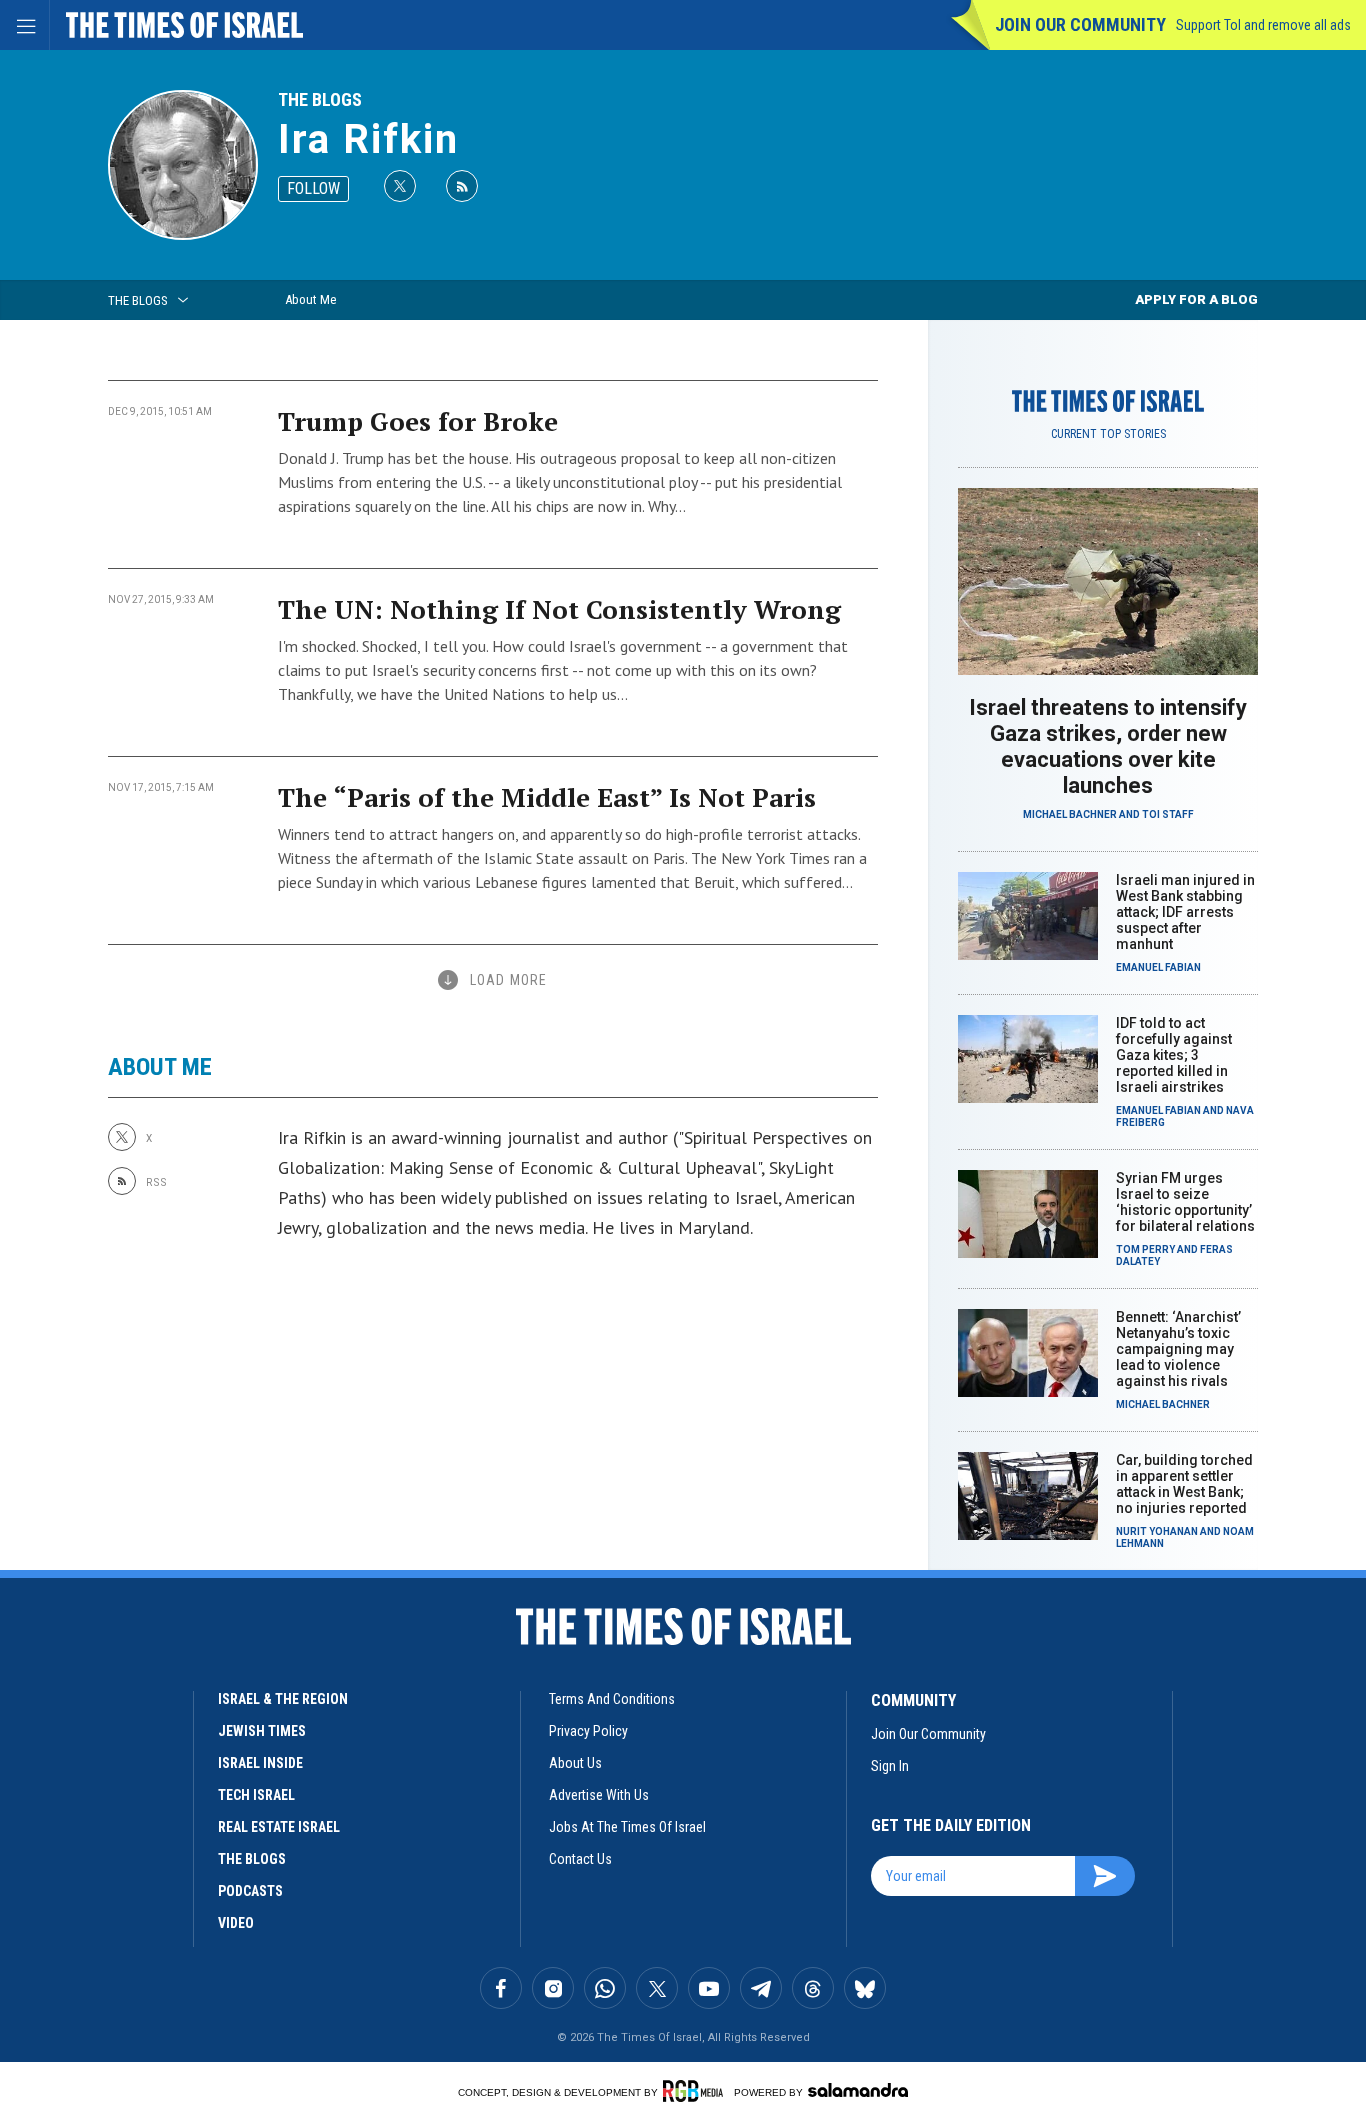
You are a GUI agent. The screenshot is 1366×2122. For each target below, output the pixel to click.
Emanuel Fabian (1158, 967)
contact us (580, 1859)
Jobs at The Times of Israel (627, 1827)
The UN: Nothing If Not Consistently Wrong (559, 609)
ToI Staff (1168, 814)
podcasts (250, 1891)
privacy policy (588, 1731)
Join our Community (1080, 24)
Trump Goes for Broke (418, 421)
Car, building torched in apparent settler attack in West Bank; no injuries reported (1184, 1484)
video (236, 1923)
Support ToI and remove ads (1263, 25)
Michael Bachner (1070, 814)
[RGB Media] (696, 2091)
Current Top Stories (1108, 434)
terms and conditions (612, 1699)
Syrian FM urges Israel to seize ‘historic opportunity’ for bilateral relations (1185, 1202)
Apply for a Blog (1196, 299)
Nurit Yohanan (1157, 1531)
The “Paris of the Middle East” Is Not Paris (547, 797)
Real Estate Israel (279, 1827)
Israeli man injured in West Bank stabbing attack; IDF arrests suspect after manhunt (1185, 912)
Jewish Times (262, 1731)
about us (575, 1763)
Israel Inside (260, 1763)
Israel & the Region (283, 1699)
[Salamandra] (858, 2090)
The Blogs (320, 99)
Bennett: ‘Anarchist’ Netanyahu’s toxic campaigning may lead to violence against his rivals (1178, 1349)
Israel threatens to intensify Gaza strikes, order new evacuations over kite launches (1108, 746)
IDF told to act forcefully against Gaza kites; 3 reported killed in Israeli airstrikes (1174, 1055)
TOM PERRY (1145, 1249)
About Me (310, 299)
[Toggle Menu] (25, 25)
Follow (313, 188)
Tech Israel (256, 1795)
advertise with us (599, 1795)
